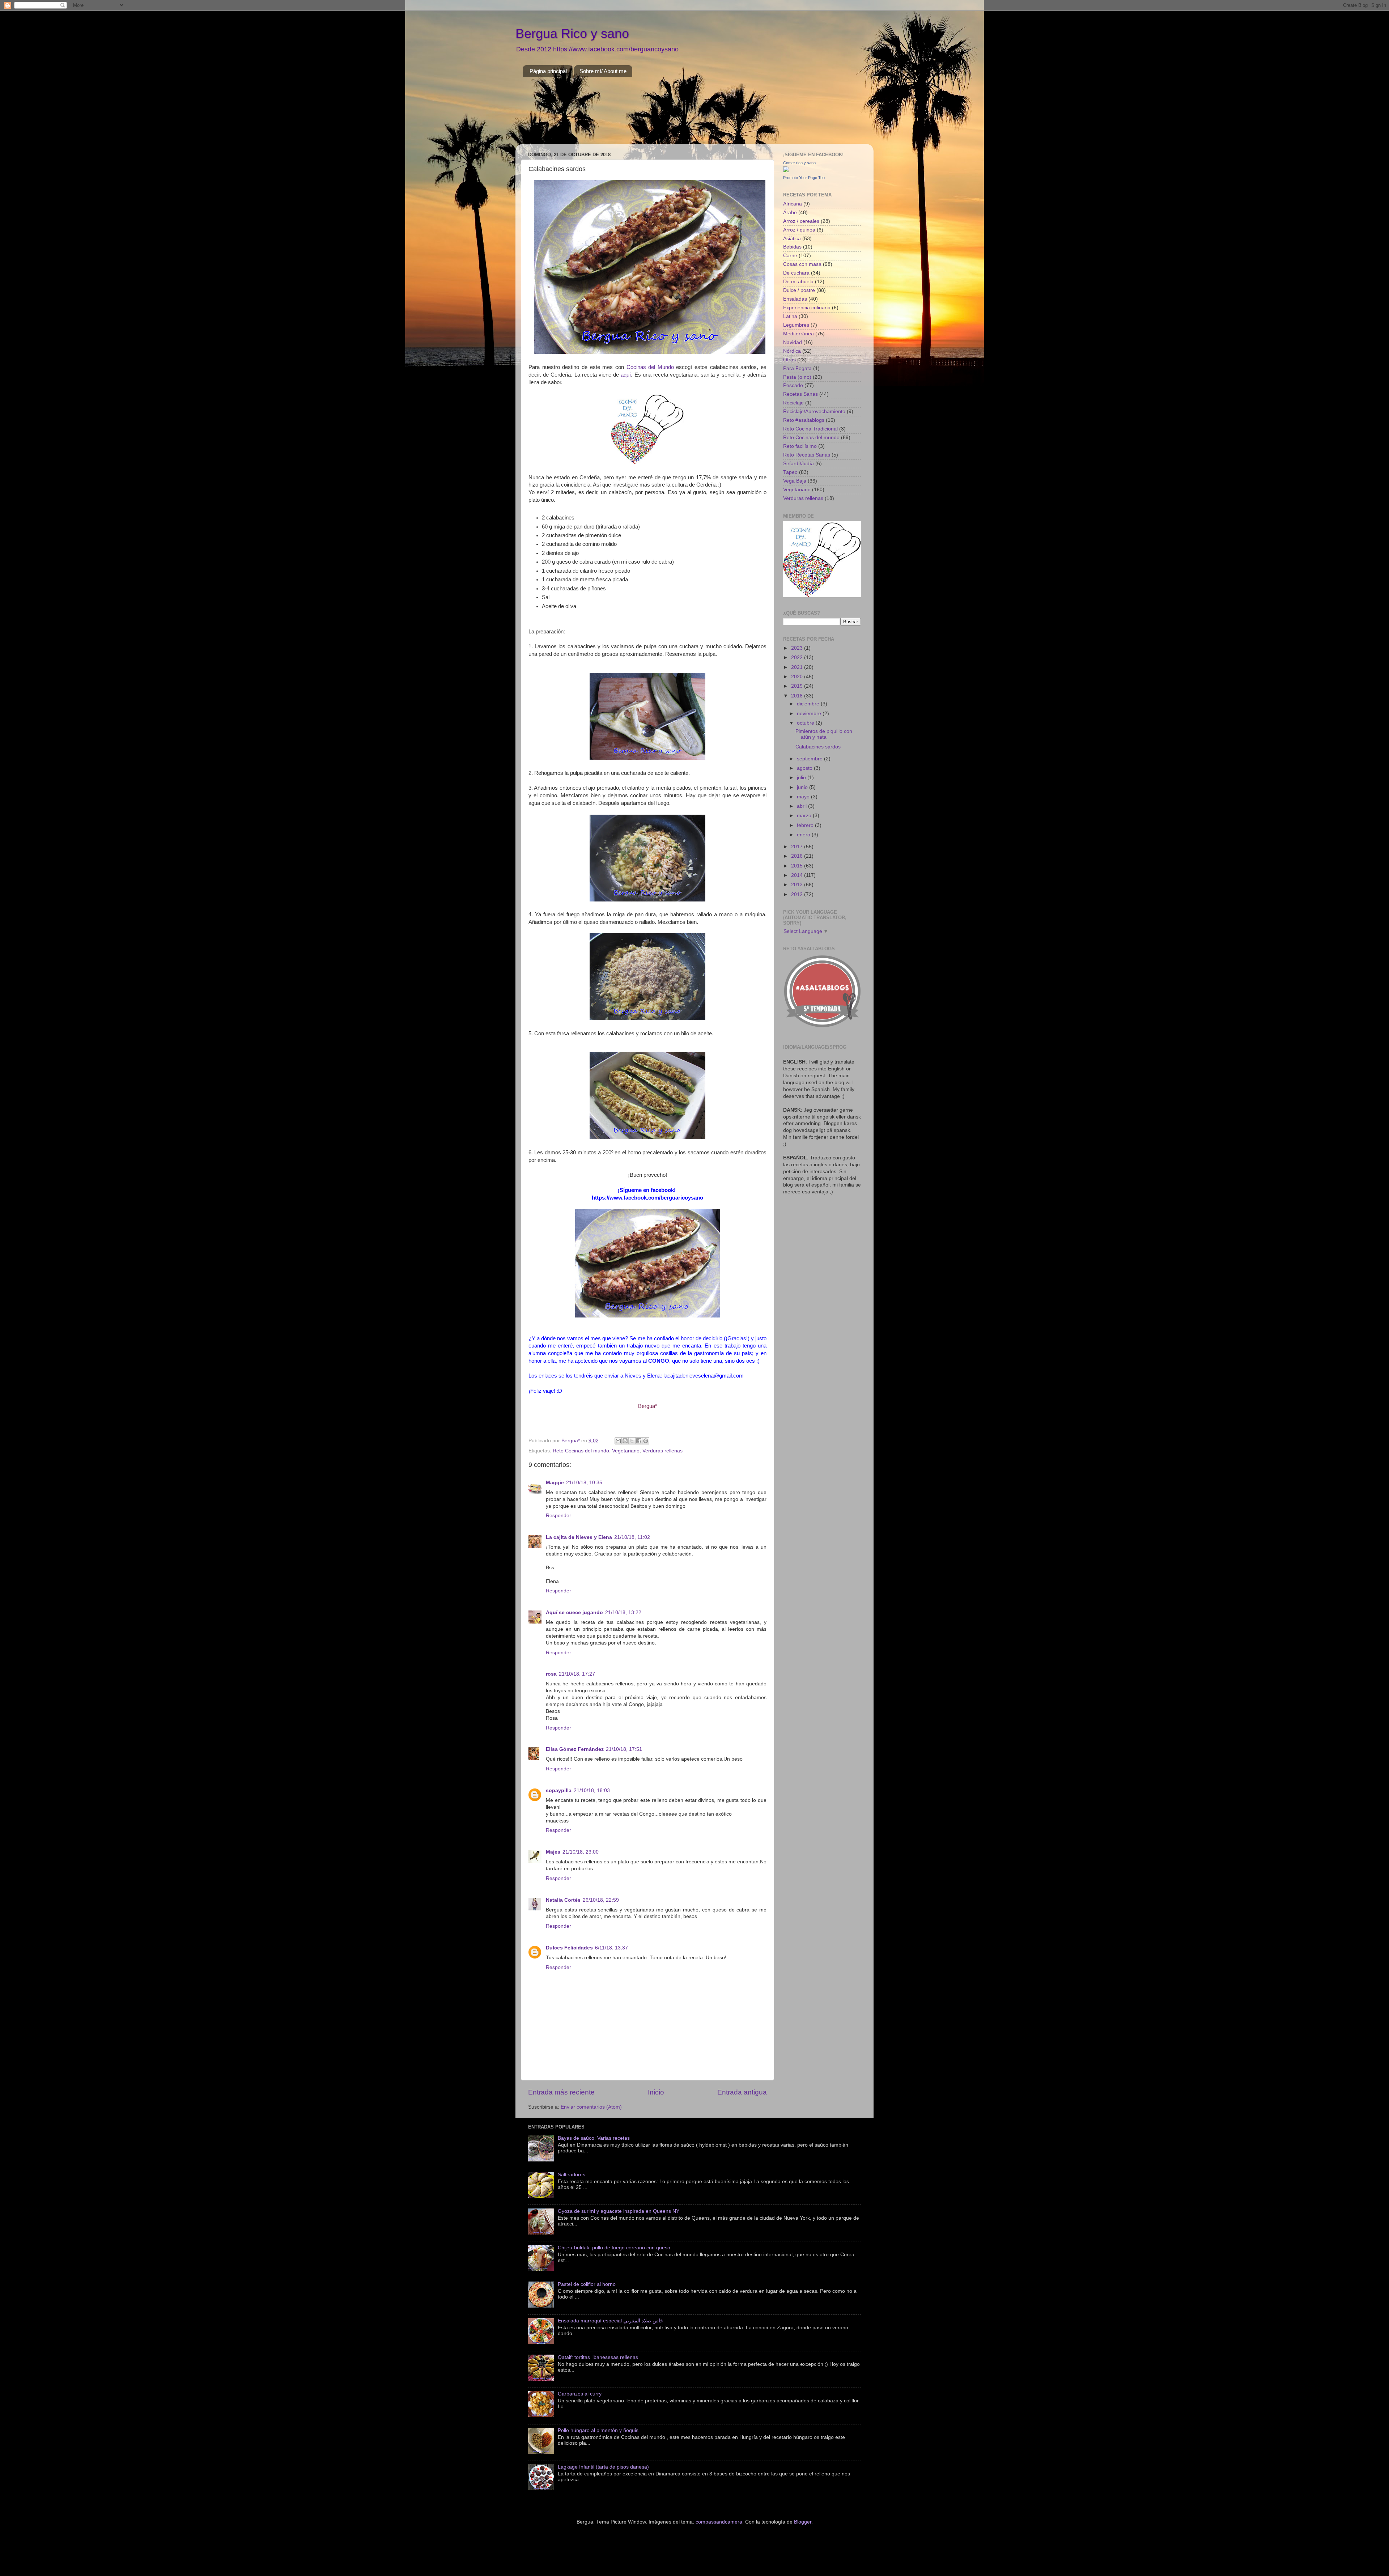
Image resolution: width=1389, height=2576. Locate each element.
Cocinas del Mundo (650, 367)
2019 (798, 686)
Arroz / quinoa (799, 230)
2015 (798, 866)
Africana (793, 204)
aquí (626, 375)
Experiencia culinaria (807, 308)
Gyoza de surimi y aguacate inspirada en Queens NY (619, 2211)
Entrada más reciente (561, 2092)
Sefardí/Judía (798, 464)
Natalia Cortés (563, 1900)
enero (804, 835)
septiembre (810, 759)
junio (803, 787)
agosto (805, 768)
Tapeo (790, 472)
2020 (798, 677)
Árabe (790, 213)
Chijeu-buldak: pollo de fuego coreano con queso (614, 2248)
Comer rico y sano (799, 163)
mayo (804, 797)
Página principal (548, 71)
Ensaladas (795, 299)
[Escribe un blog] (625, 1441)
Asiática (792, 239)
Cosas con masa (802, 264)
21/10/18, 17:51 (624, 1749)
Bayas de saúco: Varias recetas (594, 2138)
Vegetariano (626, 1451)
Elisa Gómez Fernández (575, 1749)
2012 (798, 894)
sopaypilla (559, 1790)
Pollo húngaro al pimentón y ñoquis (598, 2430)
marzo (805, 816)
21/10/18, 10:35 (584, 1483)
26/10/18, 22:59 (601, 1900)
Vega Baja (795, 481)
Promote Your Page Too (804, 178)
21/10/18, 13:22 (623, 1612)
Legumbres (796, 325)
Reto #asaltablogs (804, 420)
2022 (798, 657)
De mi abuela (798, 282)
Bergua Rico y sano (572, 33)
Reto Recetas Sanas (807, 455)
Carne (790, 256)
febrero (806, 825)
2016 (798, 856)
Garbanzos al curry (580, 2394)
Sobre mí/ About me (603, 71)
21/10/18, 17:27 (577, 1674)
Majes (553, 1852)
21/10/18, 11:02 (632, 1537)
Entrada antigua (742, 2092)
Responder (558, 1516)
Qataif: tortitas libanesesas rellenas (598, 2357)
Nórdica (792, 351)
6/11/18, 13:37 (611, 1948)
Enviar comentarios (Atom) (591, 2107)
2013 (798, 885)
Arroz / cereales (801, 221)
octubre (806, 723)
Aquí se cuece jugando (574, 1612)
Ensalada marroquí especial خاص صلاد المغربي (611, 2321)
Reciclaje (793, 403)
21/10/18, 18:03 (592, 1790)
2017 (798, 847)
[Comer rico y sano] (786, 171)
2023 (798, 648)
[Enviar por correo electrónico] (618, 1441)
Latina (790, 316)
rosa (551, 1674)
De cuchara (796, 273)
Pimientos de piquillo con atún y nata (824, 734)
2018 (798, 696)
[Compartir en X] (632, 1441)
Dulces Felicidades (569, 1948)
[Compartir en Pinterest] (646, 1441)
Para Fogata (797, 368)
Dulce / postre (799, 290)
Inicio (656, 2092)
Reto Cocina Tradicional (810, 429)
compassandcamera (719, 2522)
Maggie (555, 1483)
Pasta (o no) (797, 377)
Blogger (803, 2522)
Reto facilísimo (800, 446)
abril (802, 806)
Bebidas (792, 247)
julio (802, 778)
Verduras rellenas (662, 1451)
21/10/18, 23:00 (581, 1852)
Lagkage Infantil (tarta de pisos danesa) (603, 2467)
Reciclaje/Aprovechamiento (814, 411)
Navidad (793, 342)
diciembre (809, 704)
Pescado (793, 385)
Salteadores (572, 2175)
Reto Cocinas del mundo (581, 1451)
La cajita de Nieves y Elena (579, 1537)
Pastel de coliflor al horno (587, 2284)
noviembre (810, 714)
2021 (798, 667)
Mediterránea (798, 334)
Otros (789, 360)
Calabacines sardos (818, 747)
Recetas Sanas (800, 394)
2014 (798, 875)
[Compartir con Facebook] (639, 1441)
